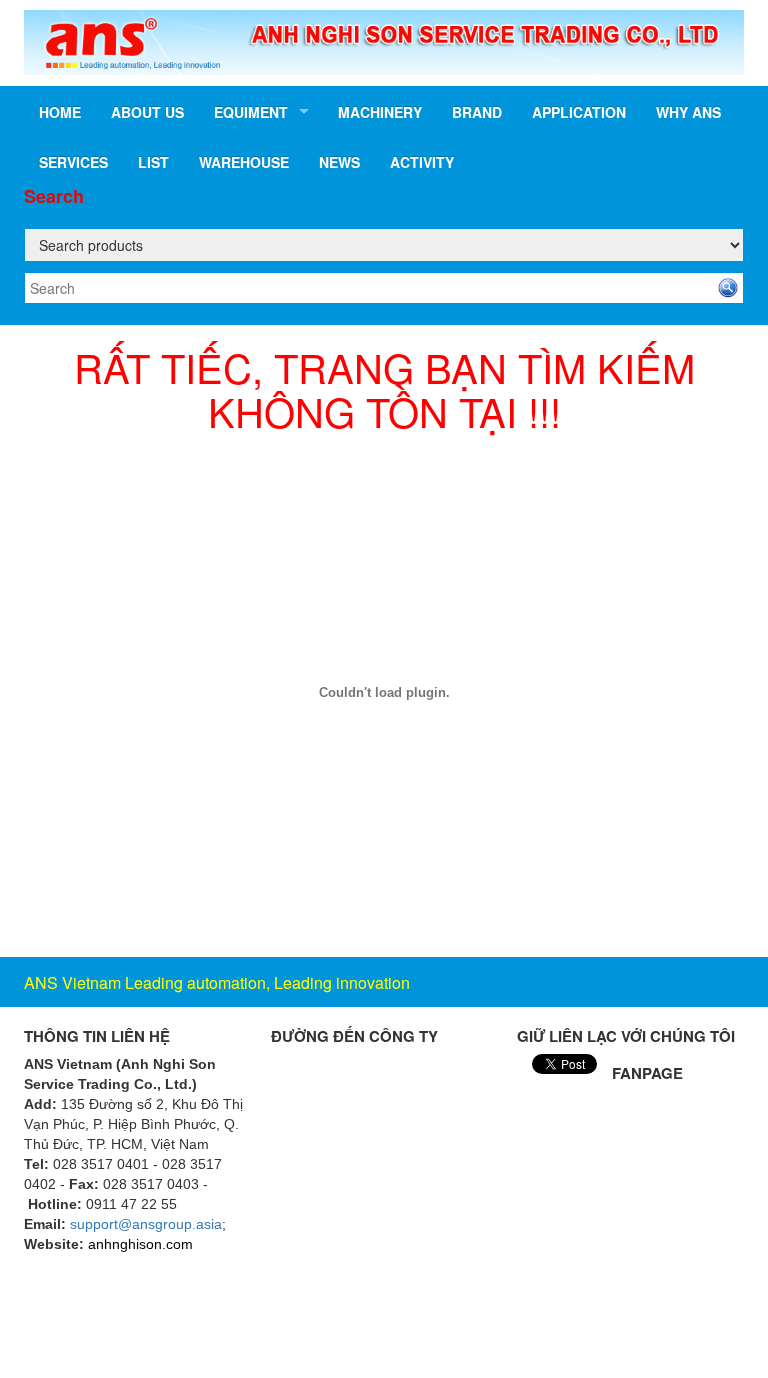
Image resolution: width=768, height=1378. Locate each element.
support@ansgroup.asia (146, 1224)
